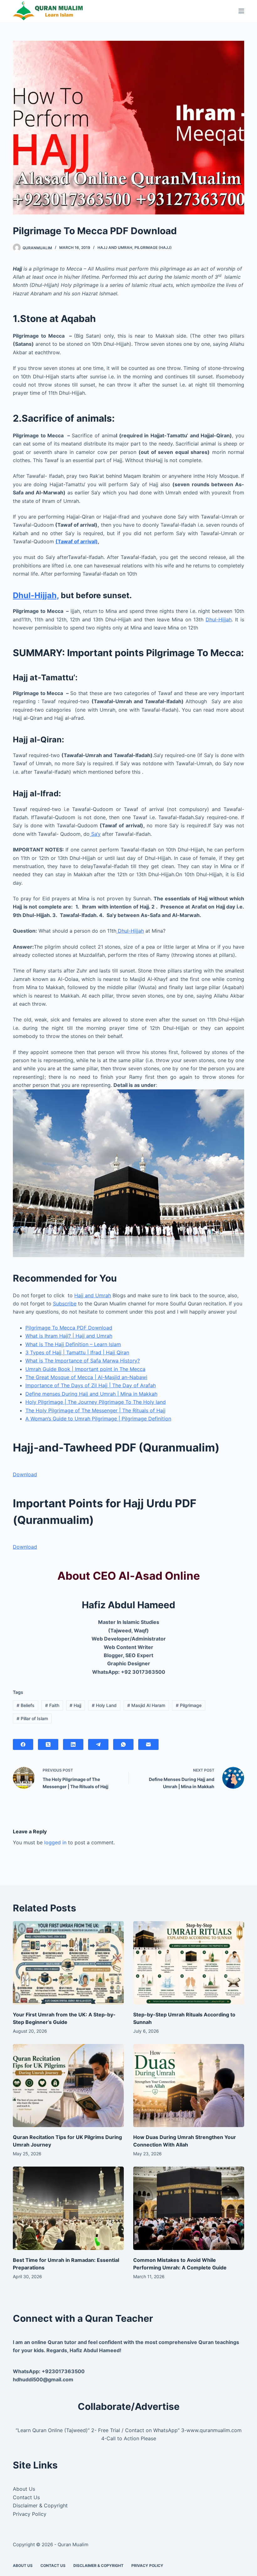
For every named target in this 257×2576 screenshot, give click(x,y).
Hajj (75, 1705)
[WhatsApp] (123, 1744)
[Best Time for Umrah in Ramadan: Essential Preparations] (68, 2208)
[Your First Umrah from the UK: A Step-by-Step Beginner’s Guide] (68, 1963)
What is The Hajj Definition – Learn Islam (73, 1344)
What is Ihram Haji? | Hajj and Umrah (69, 1336)
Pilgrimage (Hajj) (153, 248)
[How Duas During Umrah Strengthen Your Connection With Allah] (189, 2086)
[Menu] (241, 11)
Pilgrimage (189, 1705)
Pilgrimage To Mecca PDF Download (69, 1328)
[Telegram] (98, 1744)
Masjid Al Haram (146, 1705)
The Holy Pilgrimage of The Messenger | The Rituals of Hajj (95, 1410)
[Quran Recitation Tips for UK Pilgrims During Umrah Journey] (68, 2086)
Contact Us (26, 2497)
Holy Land (104, 1705)
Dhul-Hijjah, (36, 595)
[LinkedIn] (73, 1744)
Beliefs (26, 1705)
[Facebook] (23, 1744)
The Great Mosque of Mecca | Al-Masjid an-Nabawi (86, 1377)
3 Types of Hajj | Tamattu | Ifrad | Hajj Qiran (77, 1352)
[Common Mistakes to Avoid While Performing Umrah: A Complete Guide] (189, 2208)
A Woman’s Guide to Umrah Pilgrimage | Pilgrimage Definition (98, 1419)
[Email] (148, 1744)
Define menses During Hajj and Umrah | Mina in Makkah (91, 1394)
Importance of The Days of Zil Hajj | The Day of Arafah (91, 1385)
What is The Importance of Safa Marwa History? (83, 1361)
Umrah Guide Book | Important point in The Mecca (85, 1369)
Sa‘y (95, 834)
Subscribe (65, 1304)
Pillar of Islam (32, 1718)
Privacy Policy (30, 2514)
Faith (52, 1705)
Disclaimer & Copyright (40, 2505)
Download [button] (25, 1474)
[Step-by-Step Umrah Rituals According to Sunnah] (189, 1963)
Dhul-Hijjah (219, 619)
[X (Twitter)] (48, 1744)
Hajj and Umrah (115, 248)
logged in (55, 1842)
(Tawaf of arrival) (77, 541)
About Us (24, 2489)
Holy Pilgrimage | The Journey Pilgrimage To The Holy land (96, 1402)
